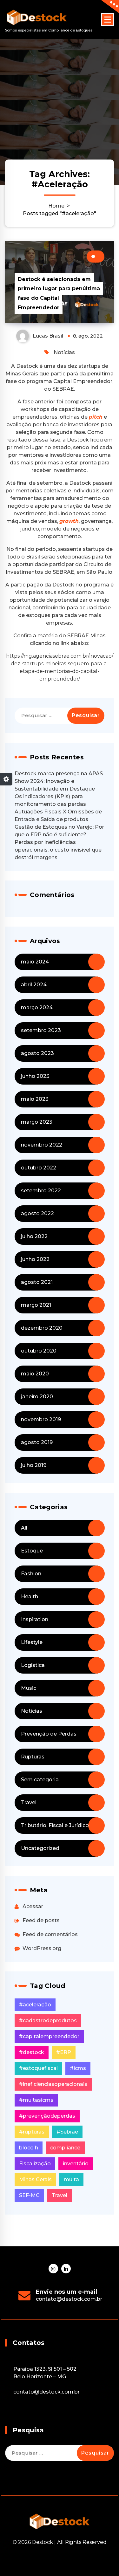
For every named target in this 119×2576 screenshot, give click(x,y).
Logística (33, 1665)
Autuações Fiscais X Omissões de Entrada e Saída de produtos (58, 815)
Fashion (31, 1574)
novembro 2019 (41, 1419)
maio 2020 (35, 1374)
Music (29, 1688)
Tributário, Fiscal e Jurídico (55, 1825)
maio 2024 (35, 962)
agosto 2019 (37, 1442)
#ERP (64, 2052)
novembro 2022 (42, 1145)
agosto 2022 (37, 1213)
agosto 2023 (37, 1053)
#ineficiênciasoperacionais (53, 2084)
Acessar (33, 1906)
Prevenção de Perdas (49, 1734)
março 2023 (37, 1122)
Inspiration (35, 1619)
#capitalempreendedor (49, 2036)
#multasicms (36, 2100)
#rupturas (32, 2132)
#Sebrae (67, 2132)
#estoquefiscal (38, 2068)
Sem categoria (40, 1780)
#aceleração (35, 2005)
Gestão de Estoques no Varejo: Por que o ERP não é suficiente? (59, 831)
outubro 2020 (39, 1351)
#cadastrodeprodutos (48, 2021)
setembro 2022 (41, 1191)
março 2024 (37, 1007)
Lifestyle (32, 1642)
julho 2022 (34, 1236)
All (24, 1528)
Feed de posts (41, 1920)
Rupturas (33, 1757)
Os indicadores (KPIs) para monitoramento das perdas (50, 800)
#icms (78, 2068)
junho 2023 (35, 1076)
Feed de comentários (50, 1934)
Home (56, 206)
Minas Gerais (35, 2179)
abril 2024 (34, 985)
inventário (76, 2164)
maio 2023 (35, 1099)
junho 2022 (35, 1259)
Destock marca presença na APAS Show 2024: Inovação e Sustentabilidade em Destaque (59, 781)
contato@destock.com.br (69, 2299)
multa (71, 2179)
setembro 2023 (41, 1030)
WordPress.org (42, 1948)
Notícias (64, 352)
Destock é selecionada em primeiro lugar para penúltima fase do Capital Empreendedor (59, 293)
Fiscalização (35, 2164)
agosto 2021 (37, 1282)
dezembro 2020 (42, 1328)
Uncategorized (40, 1848)
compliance (65, 2148)
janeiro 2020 (37, 1397)
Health (30, 1596)
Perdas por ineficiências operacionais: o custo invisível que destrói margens (58, 850)
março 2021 (36, 1305)
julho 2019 (34, 1465)
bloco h (29, 2148)
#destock (32, 2052)
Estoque (32, 1551)
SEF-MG (29, 2195)
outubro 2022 (39, 1168)
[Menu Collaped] (108, 19)
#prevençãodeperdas (47, 2116)
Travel (29, 1802)
